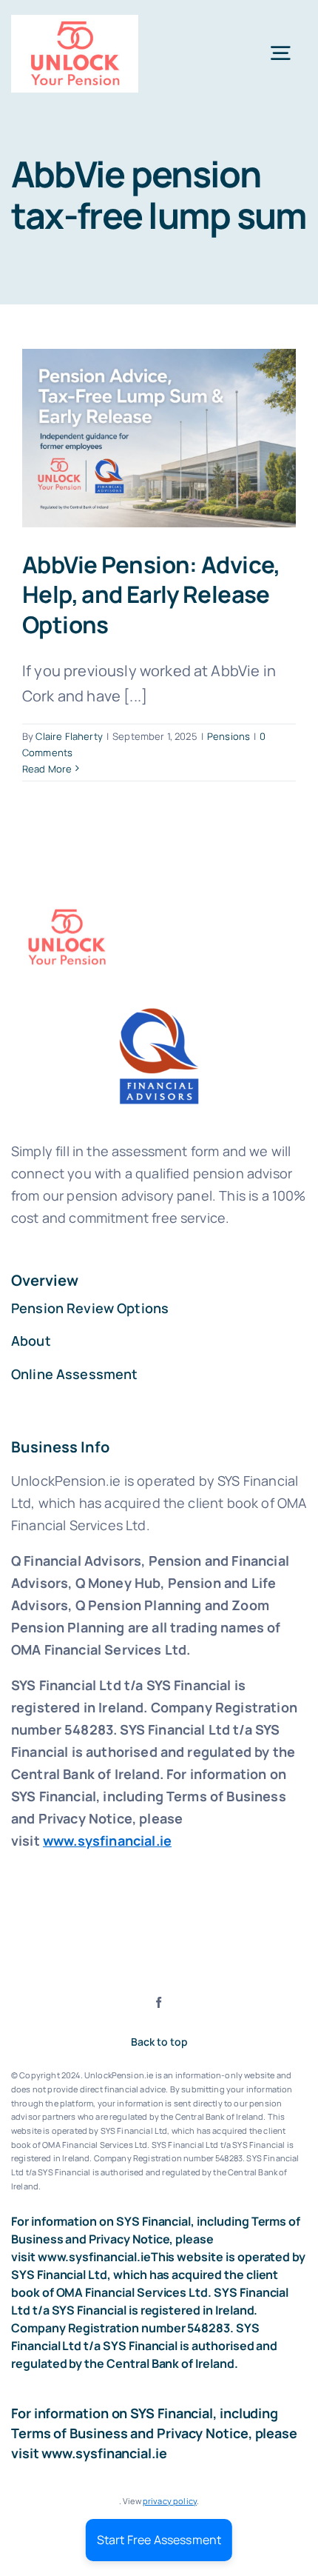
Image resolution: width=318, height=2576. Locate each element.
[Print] (75, 22)
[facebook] (159, 2002)
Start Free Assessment (159, 2540)
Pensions (229, 736)
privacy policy (170, 2501)
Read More (47, 769)
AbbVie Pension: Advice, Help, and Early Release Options (151, 594)
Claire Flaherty (69, 736)
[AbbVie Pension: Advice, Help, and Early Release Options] (159, 438)
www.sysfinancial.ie (107, 1841)
